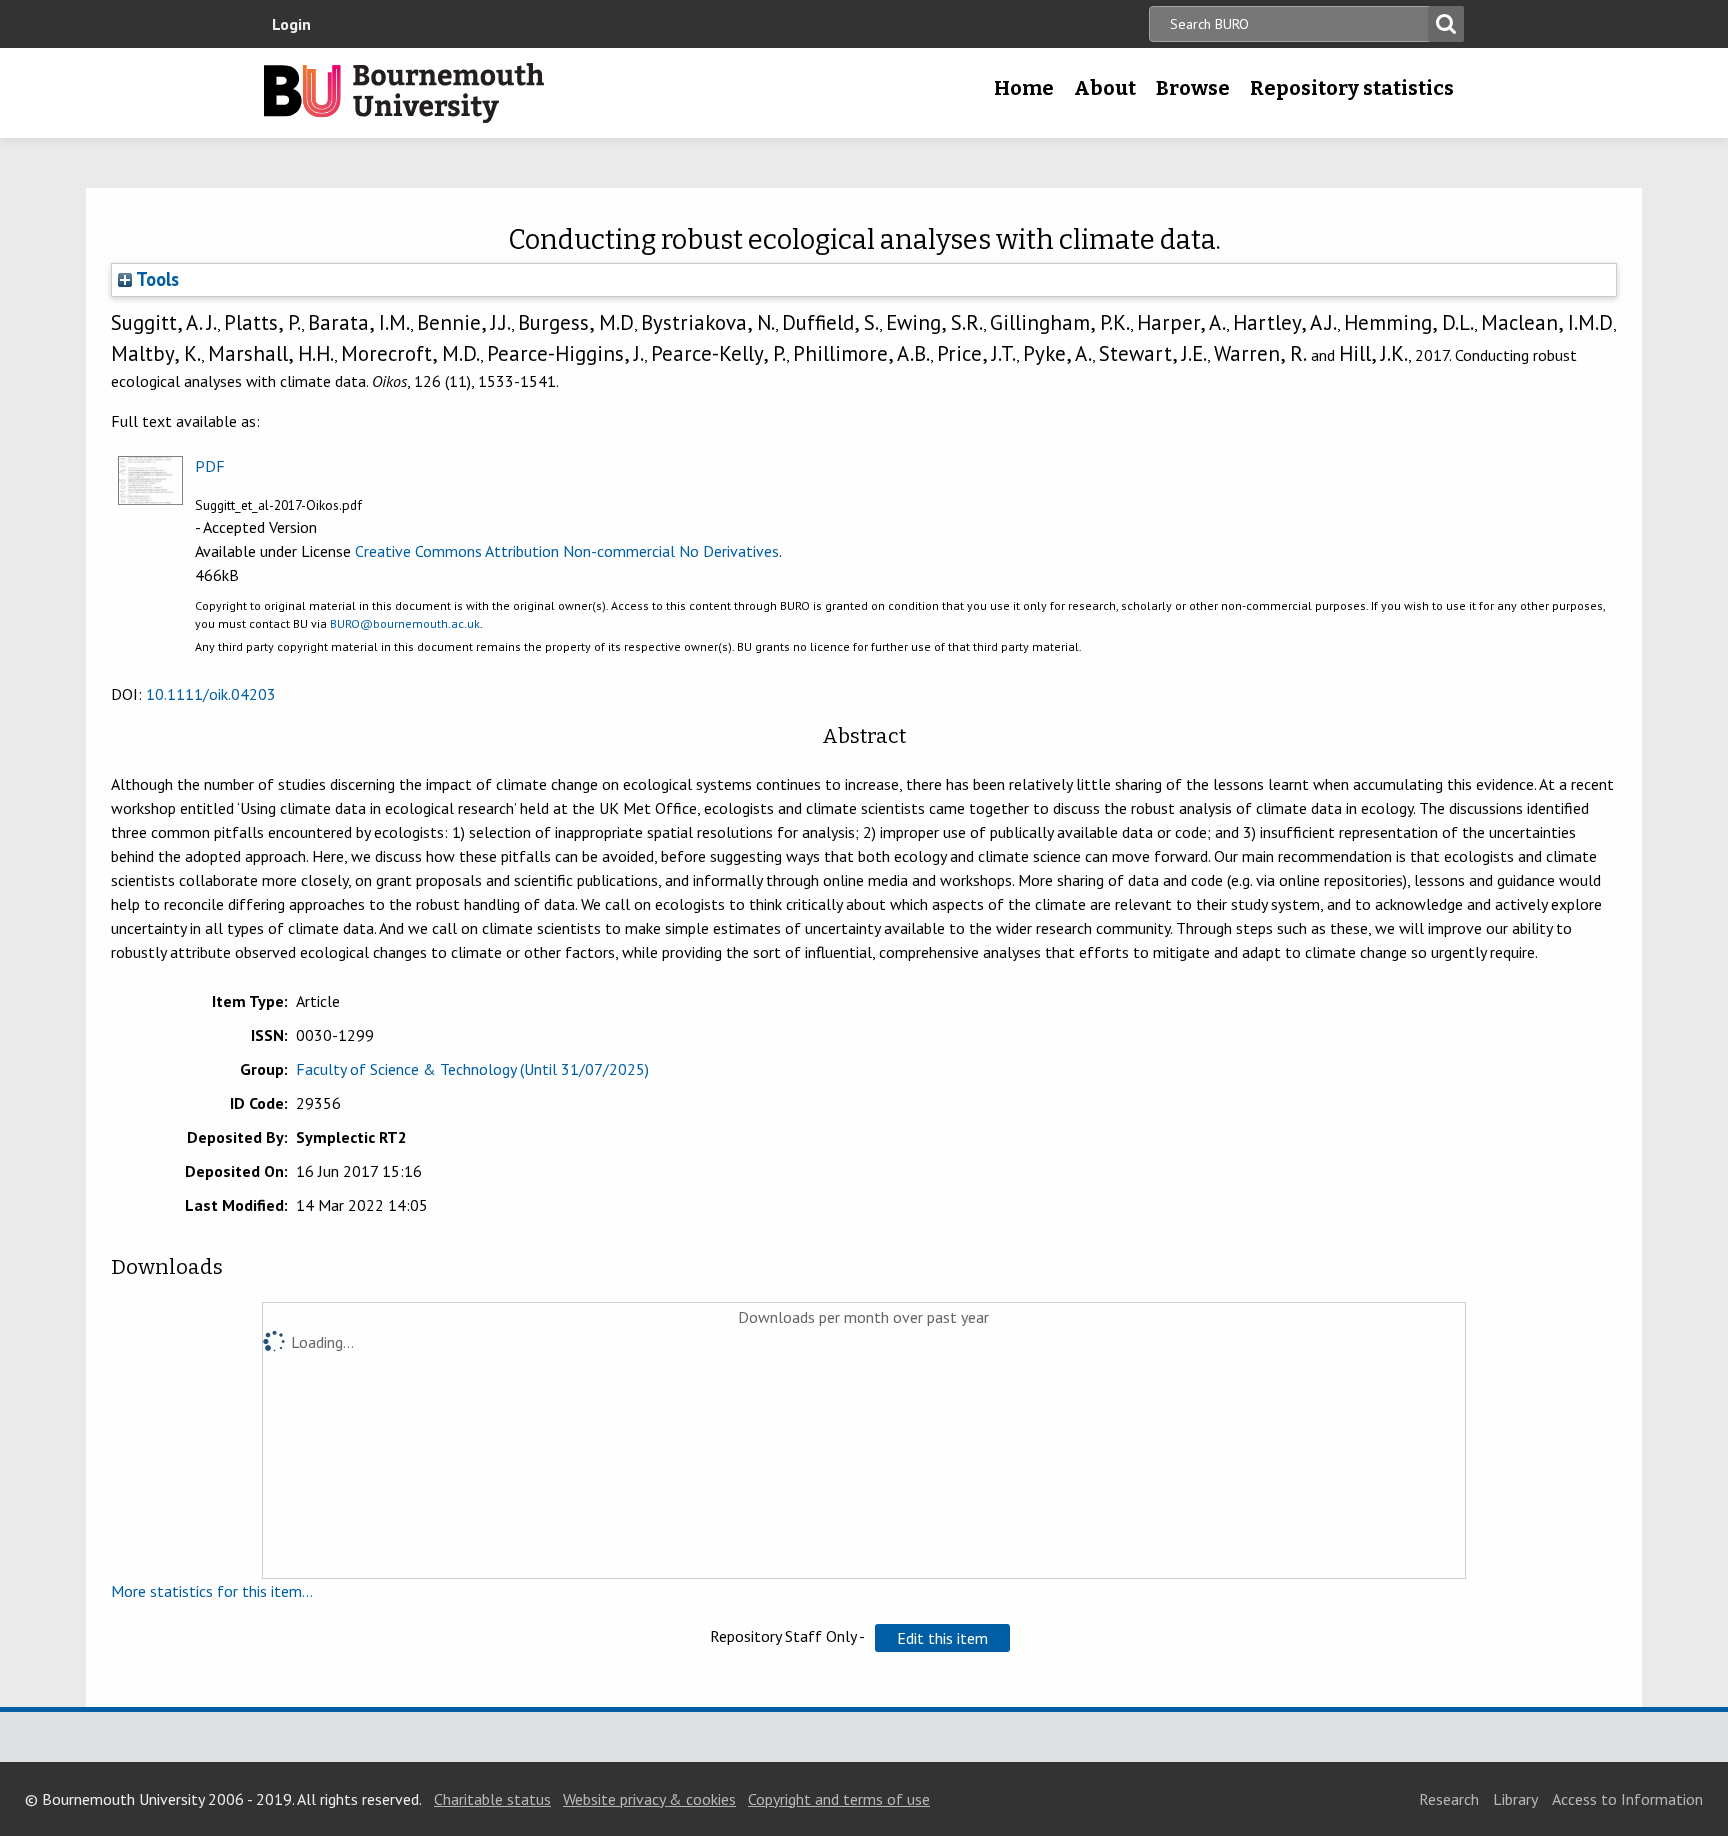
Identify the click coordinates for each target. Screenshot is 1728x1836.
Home (1024, 88)
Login (291, 24)
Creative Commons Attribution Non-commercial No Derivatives (567, 551)
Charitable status (492, 1799)
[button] (942, 1638)
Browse (1193, 88)
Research (1449, 1799)
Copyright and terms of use (839, 1799)
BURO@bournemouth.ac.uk (405, 623)
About (1105, 88)
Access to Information (1627, 1799)
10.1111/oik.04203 (211, 694)
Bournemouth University (404, 93)
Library (1515, 1799)
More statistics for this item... (212, 1591)
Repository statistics (1352, 88)
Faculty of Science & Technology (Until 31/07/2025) (472, 1069)
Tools (155, 279)
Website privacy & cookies (649, 1799)
